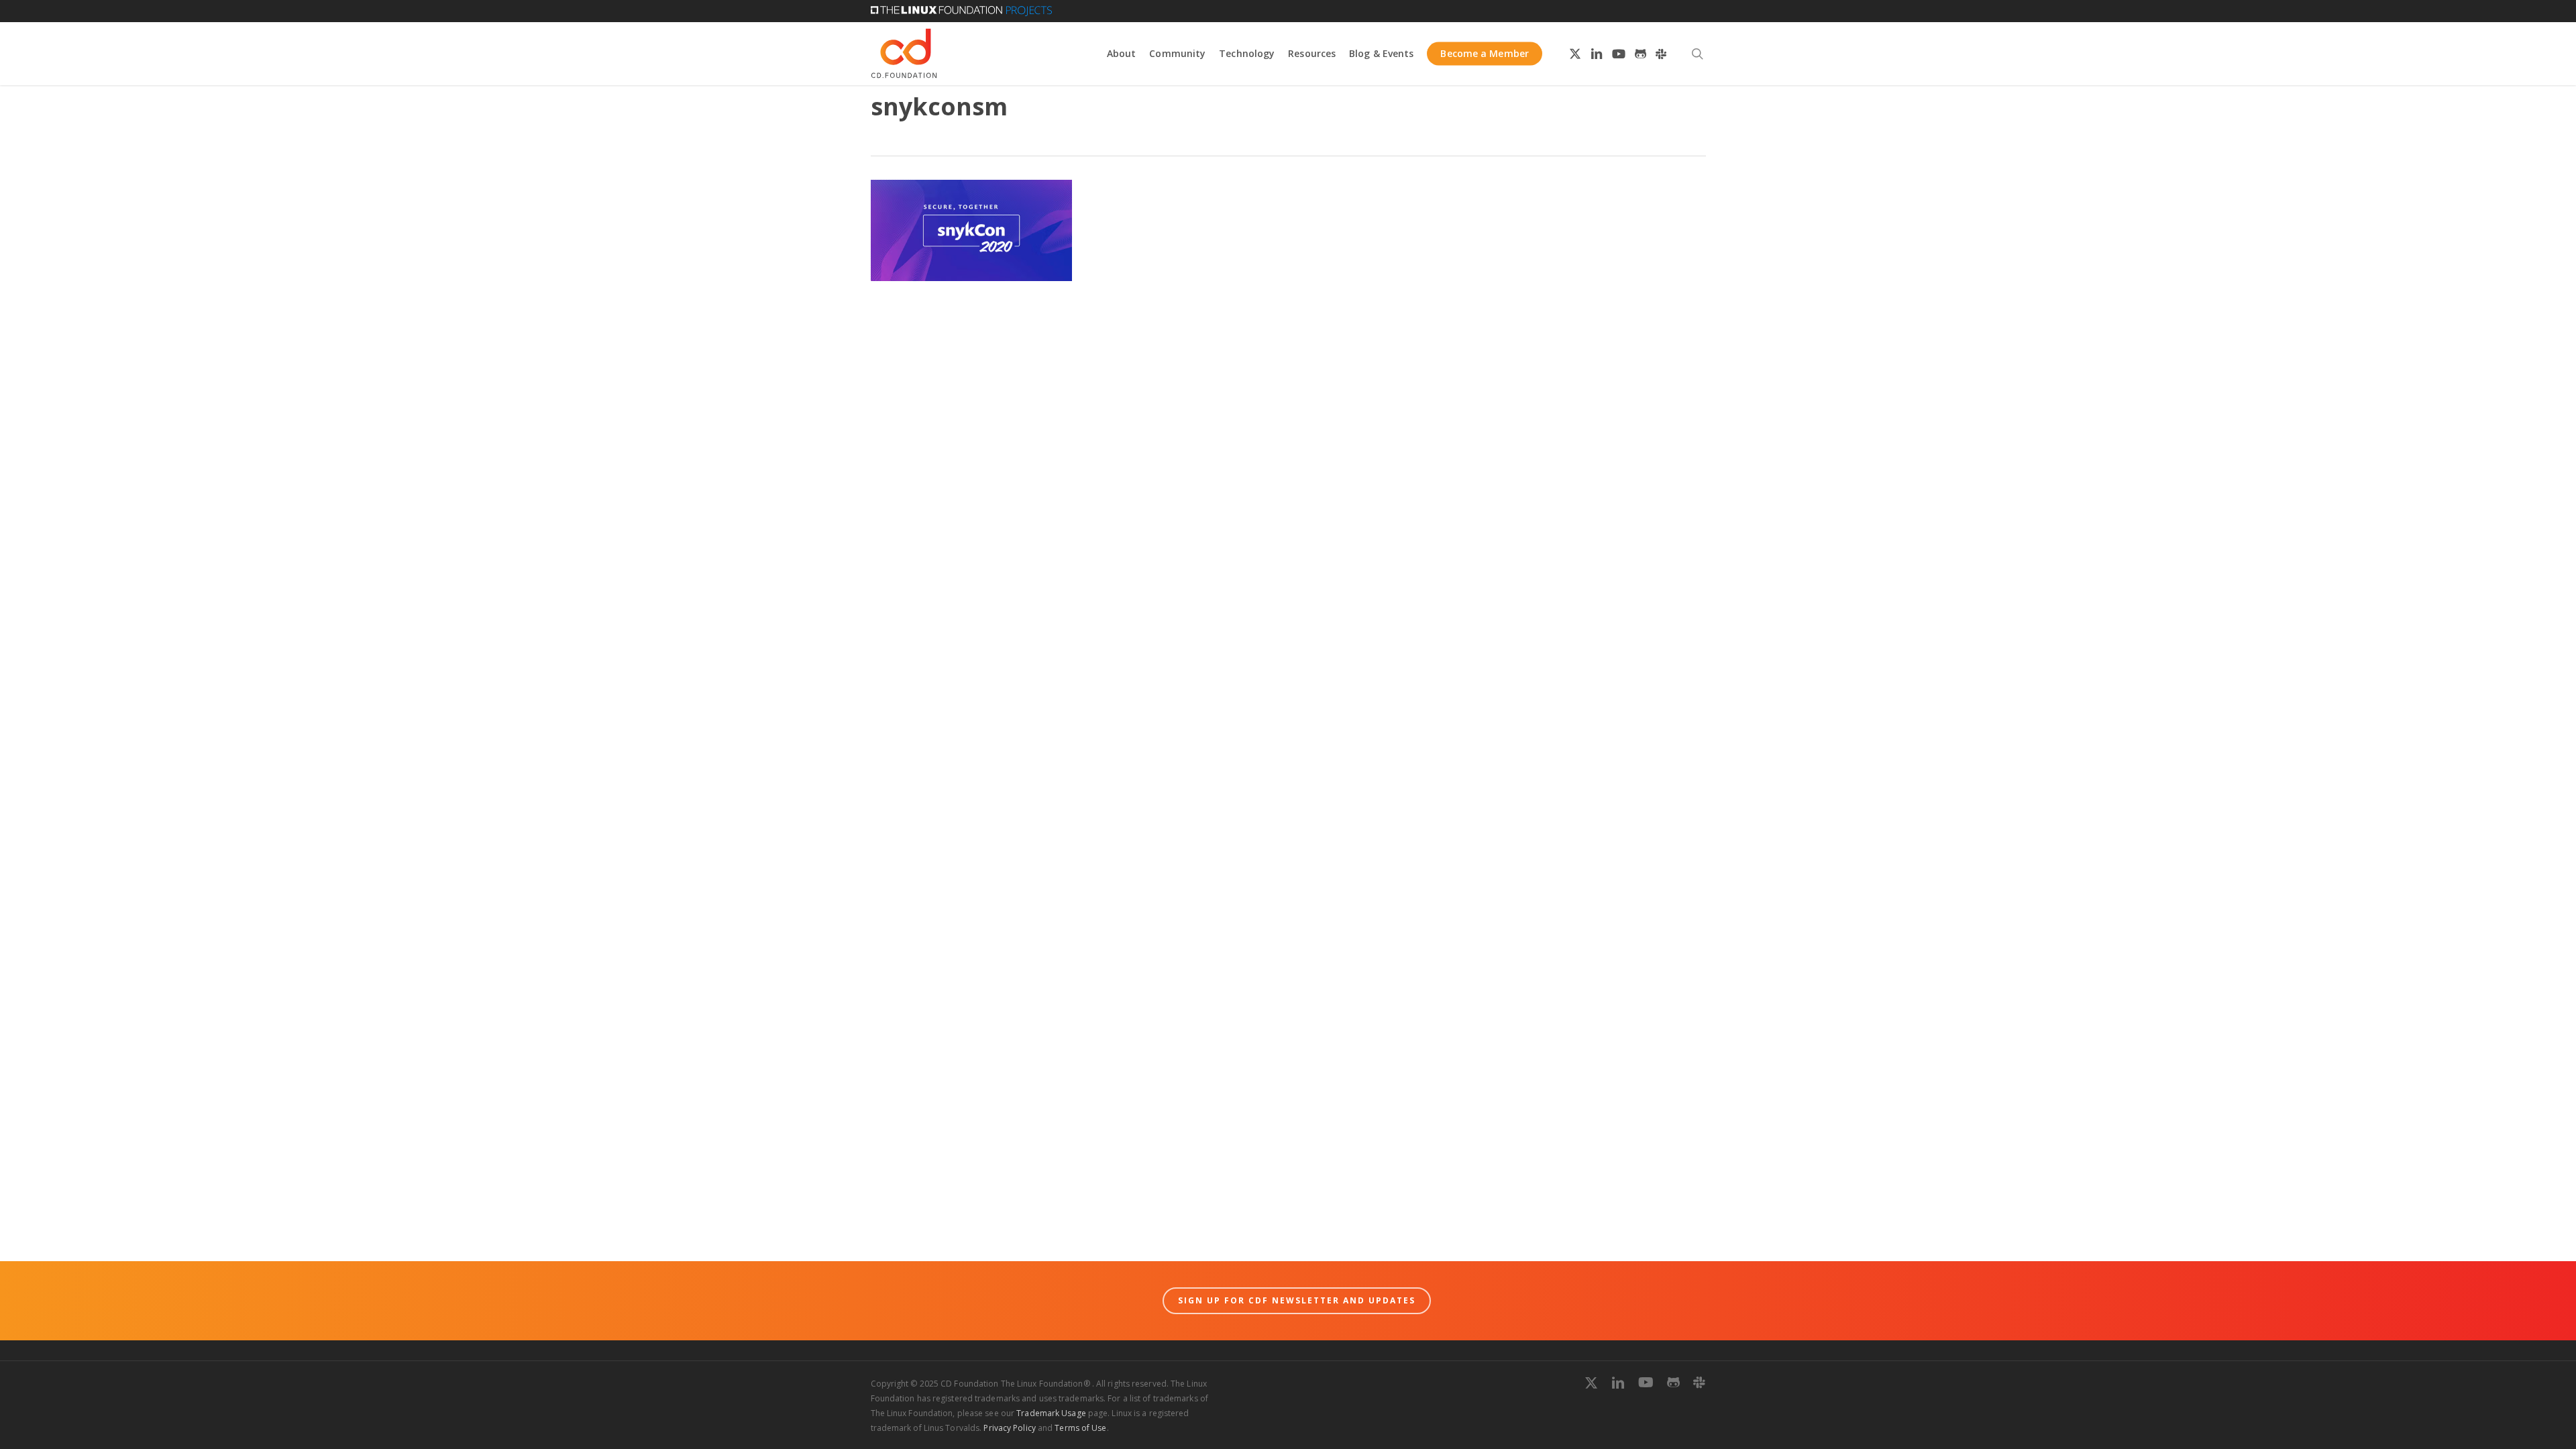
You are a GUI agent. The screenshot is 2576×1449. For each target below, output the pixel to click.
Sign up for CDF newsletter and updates (1297, 1300)
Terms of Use (1080, 1428)
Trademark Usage (1051, 1413)
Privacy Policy (1009, 1428)
